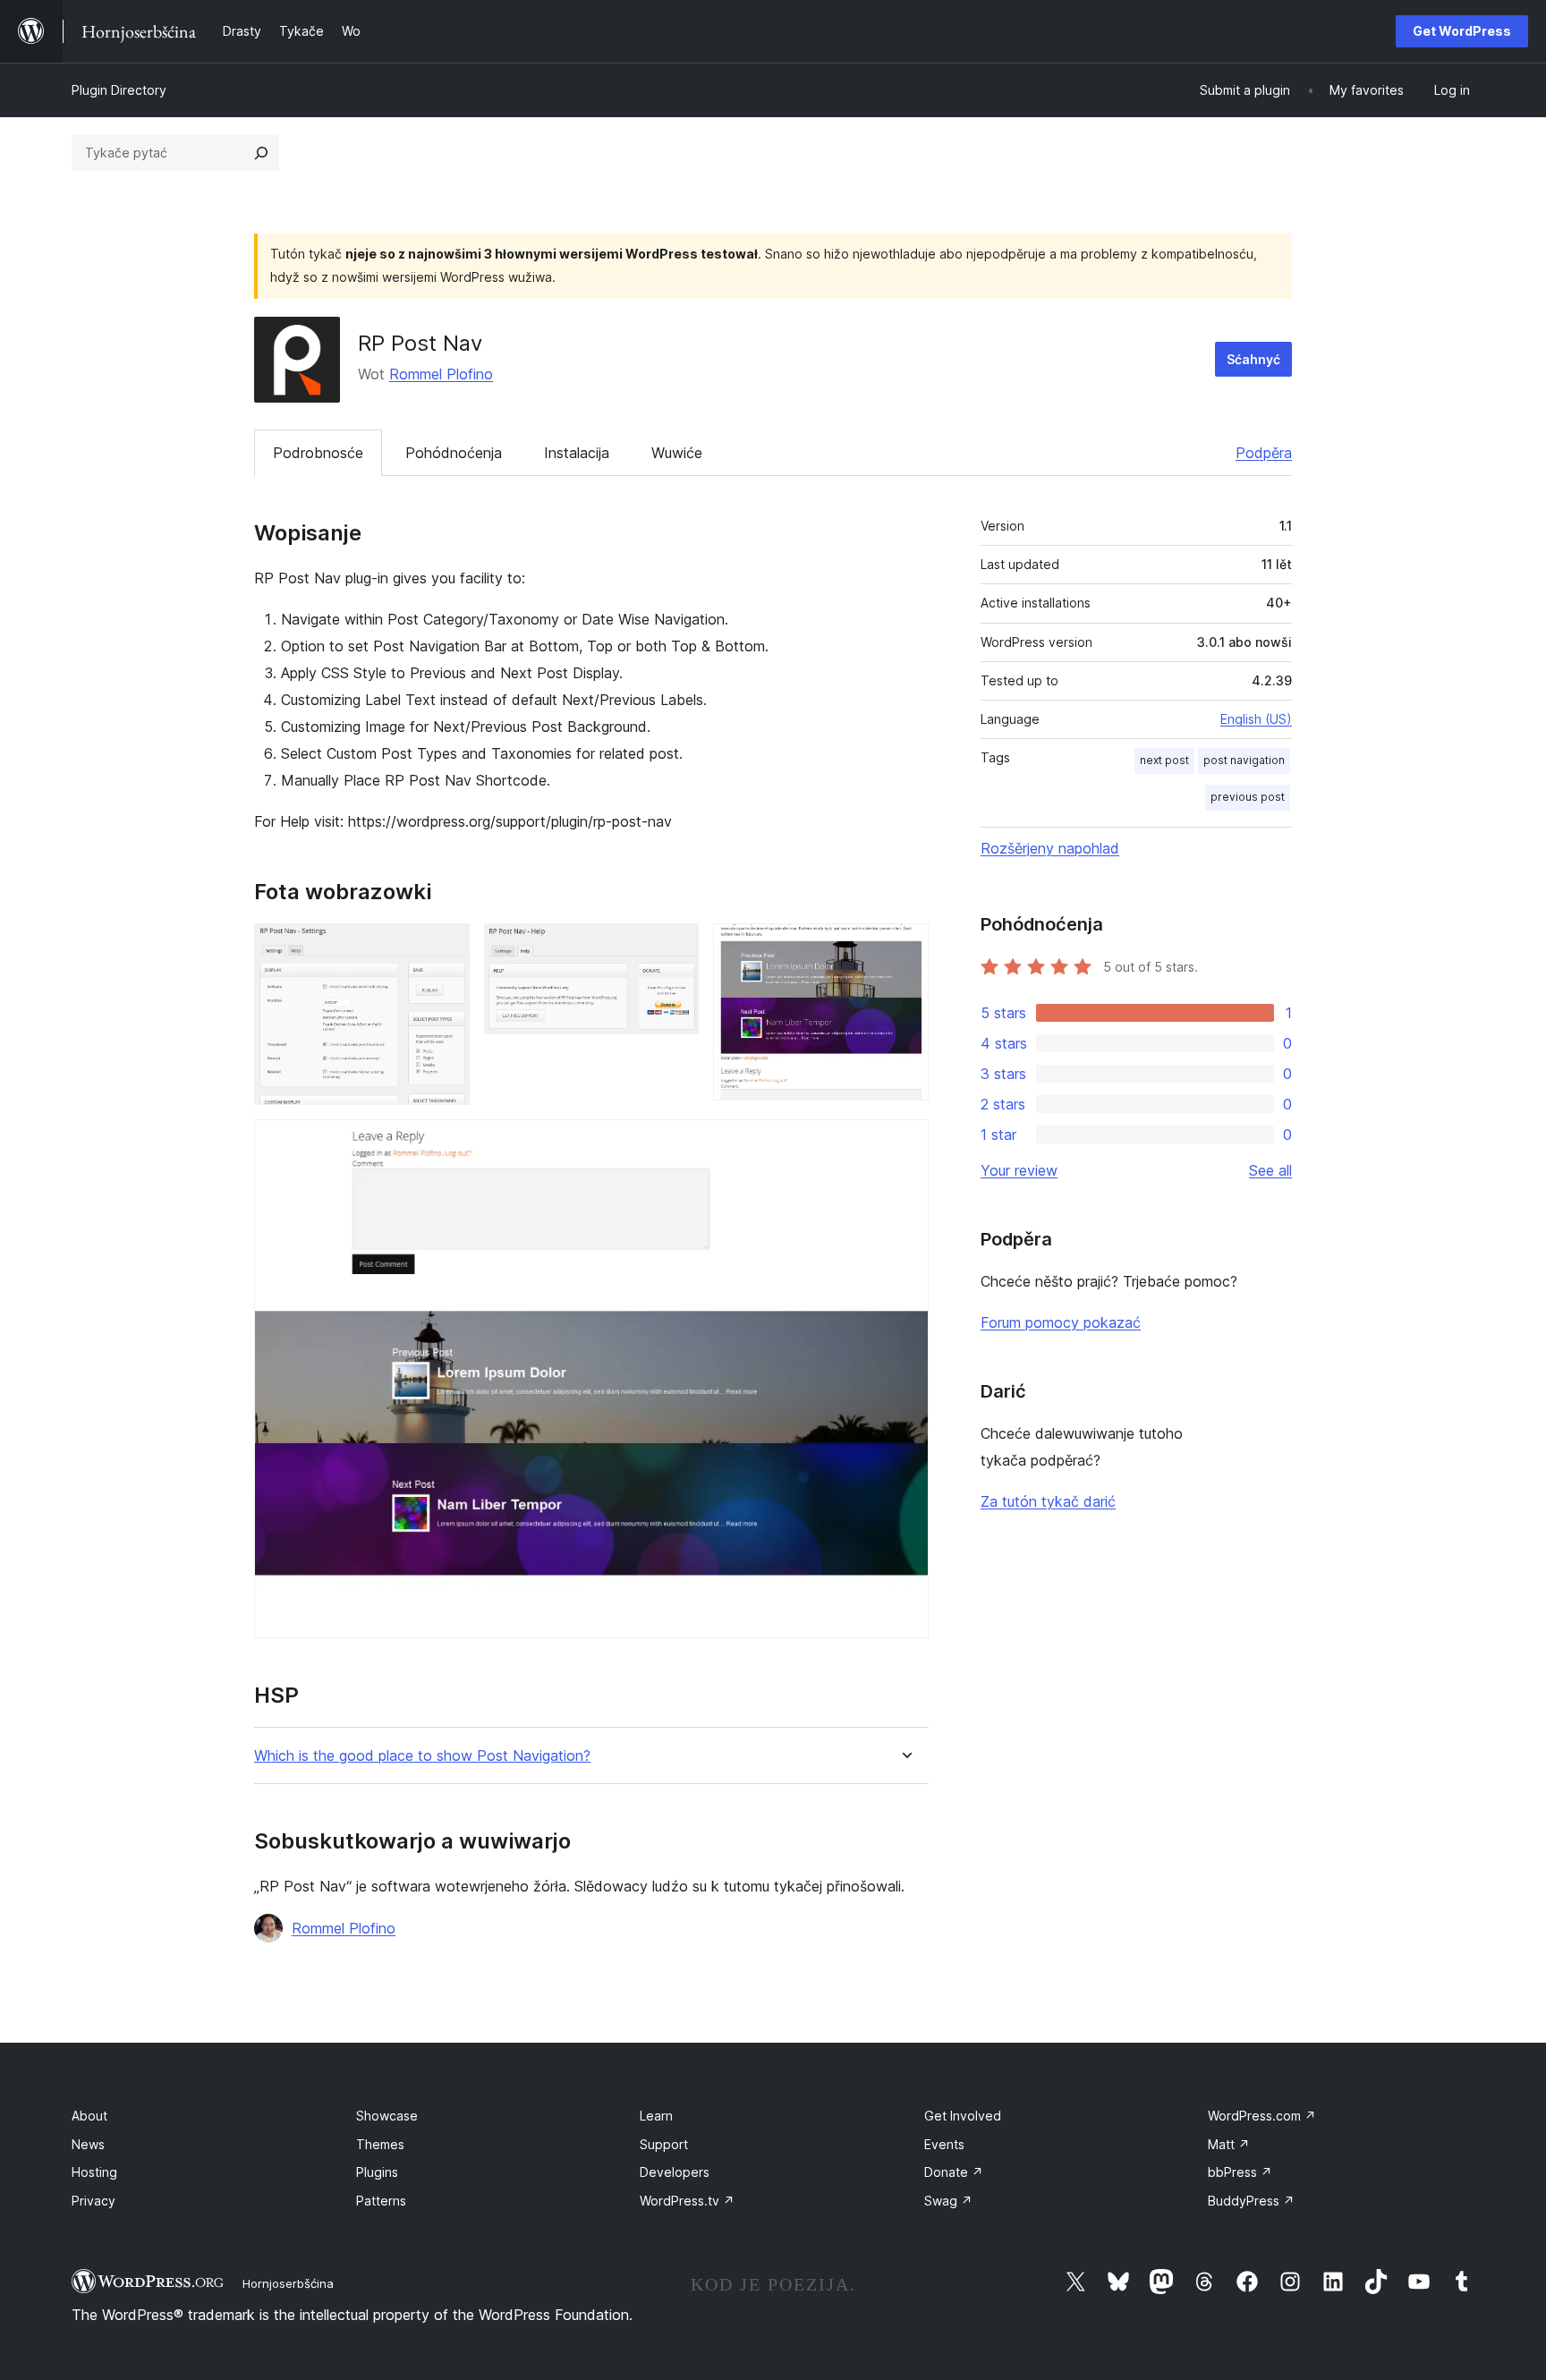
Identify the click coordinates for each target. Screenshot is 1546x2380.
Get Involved (963, 2116)
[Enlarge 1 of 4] (446, 948)
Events (944, 2144)
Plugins (377, 2172)
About (89, 2116)
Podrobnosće (318, 453)
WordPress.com (1262, 2116)
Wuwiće (677, 453)
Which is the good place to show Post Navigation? (422, 1756)
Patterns (381, 2201)
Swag (948, 2201)
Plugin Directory (119, 90)
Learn (656, 2116)
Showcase (387, 2116)
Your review (1019, 1170)
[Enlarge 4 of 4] (905, 1143)
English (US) (1256, 719)
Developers (675, 2172)
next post (1164, 760)
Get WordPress (1462, 31)
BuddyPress (1251, 2201)
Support (664, 2144)
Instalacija (577, 453)
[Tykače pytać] (261, 153)
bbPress (1240, 2172)
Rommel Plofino (441, 374)
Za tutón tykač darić (1048, 1501)
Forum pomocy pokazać (1061, 1322)
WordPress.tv (687, 2201)
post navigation (1244, 760)
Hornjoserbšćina (288, 2283)
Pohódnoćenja (454, 453)
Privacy (93, 2201)
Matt (1229, 2144)
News (88, 2144)
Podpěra (1264, 453)
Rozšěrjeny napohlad (1050, 848)
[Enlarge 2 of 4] (675, 948)
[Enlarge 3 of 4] (905, 948)
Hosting (94, 2172)
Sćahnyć (1253, 359)
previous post (1248, 797)
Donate (954, 2172)
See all (1270, 1170)
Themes (380, 2144)
